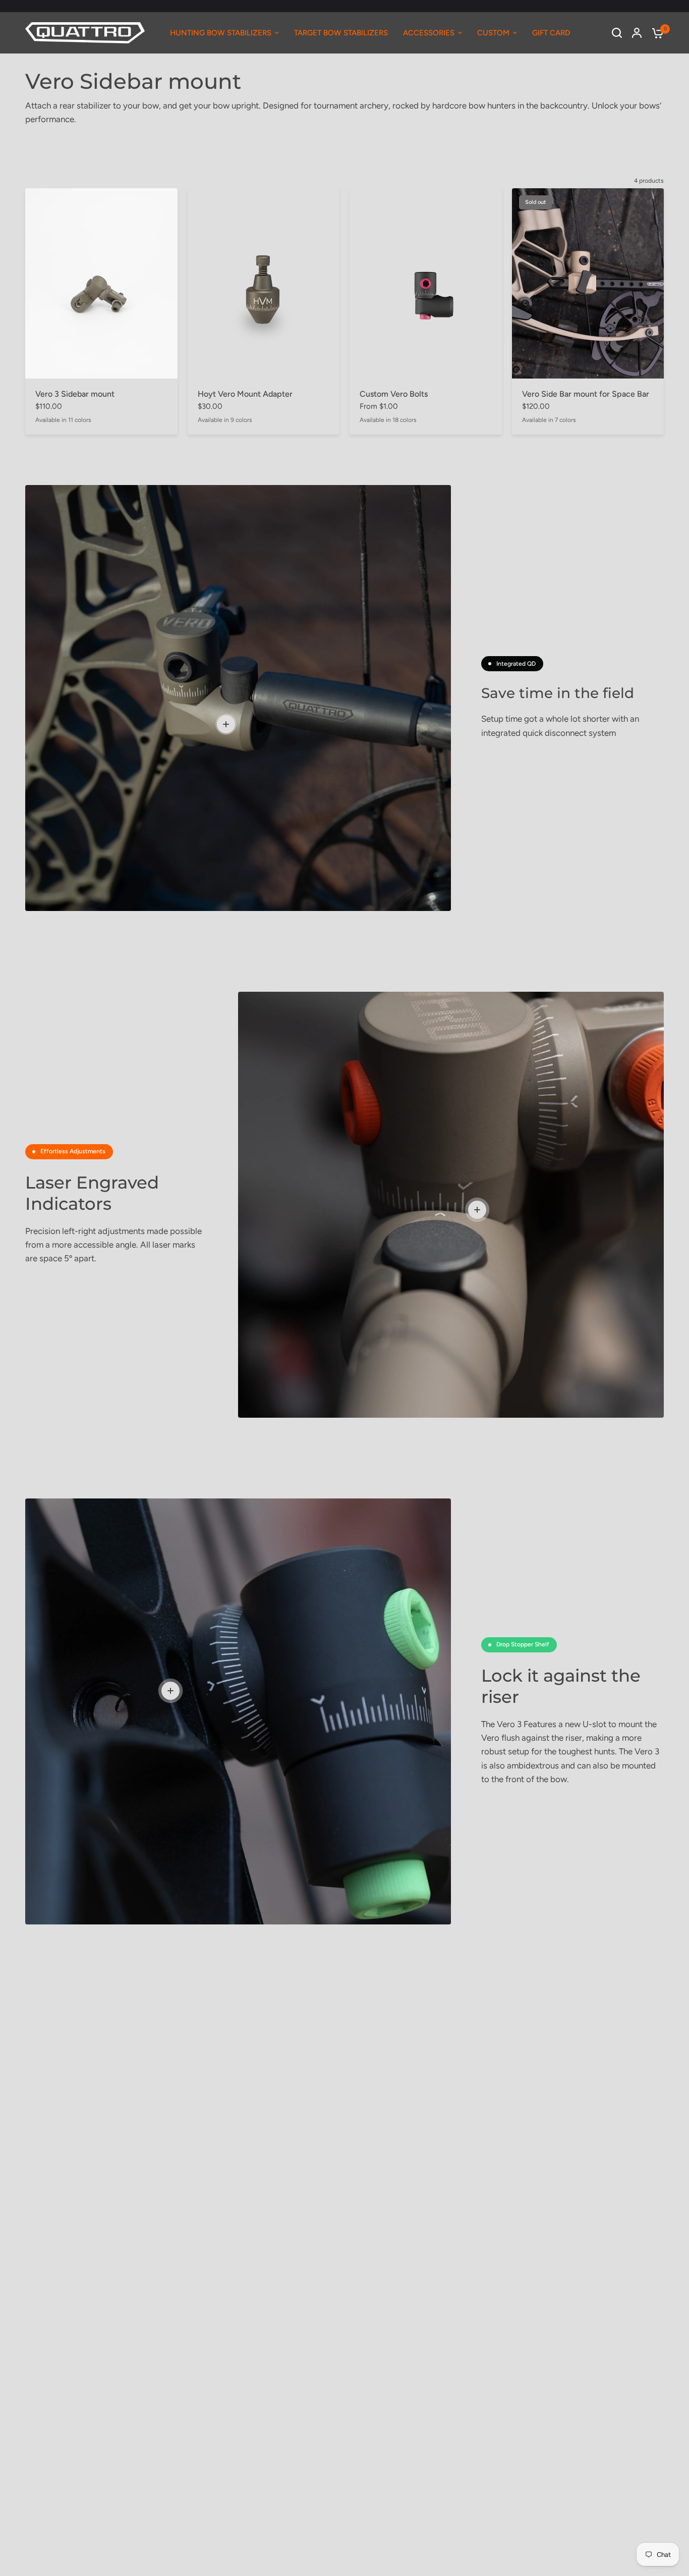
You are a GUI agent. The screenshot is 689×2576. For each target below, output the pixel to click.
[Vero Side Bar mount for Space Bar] (588, 283)
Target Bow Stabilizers (341, 33)
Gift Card (551, 33)
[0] (655, 33)
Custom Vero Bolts (394, 394)
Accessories (429, 33)
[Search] (617, 33)
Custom (493, 33)
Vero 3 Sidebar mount (75, 394)
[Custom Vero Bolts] (426, 283)
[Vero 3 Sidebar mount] (101, 283)
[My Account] (637, 33)
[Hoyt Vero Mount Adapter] (264, 283)
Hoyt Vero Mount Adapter (245, 394)
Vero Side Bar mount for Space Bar (586, 394)
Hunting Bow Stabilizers (221, 33)
